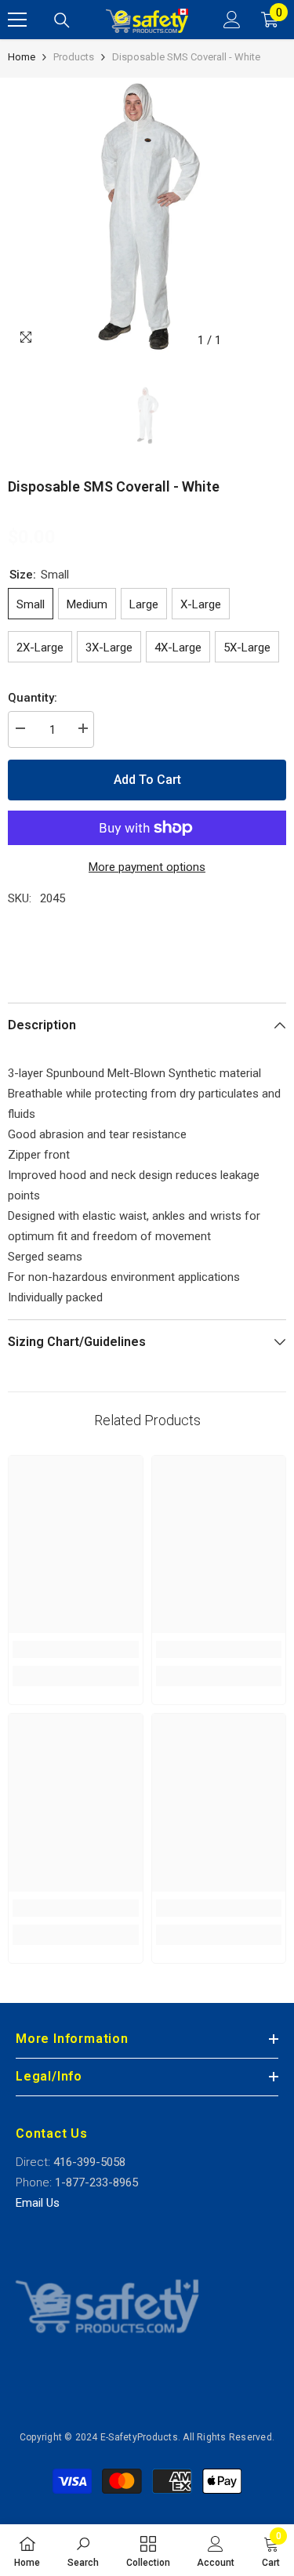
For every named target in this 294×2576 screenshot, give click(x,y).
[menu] (17, 20)
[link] (76, 1649)
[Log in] (232, 20)
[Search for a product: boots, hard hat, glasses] (62, 20)
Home (22, 57)
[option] (147, 217)
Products (74, 57)
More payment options (147, 867)
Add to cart (147, 780)
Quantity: (33, 698)
